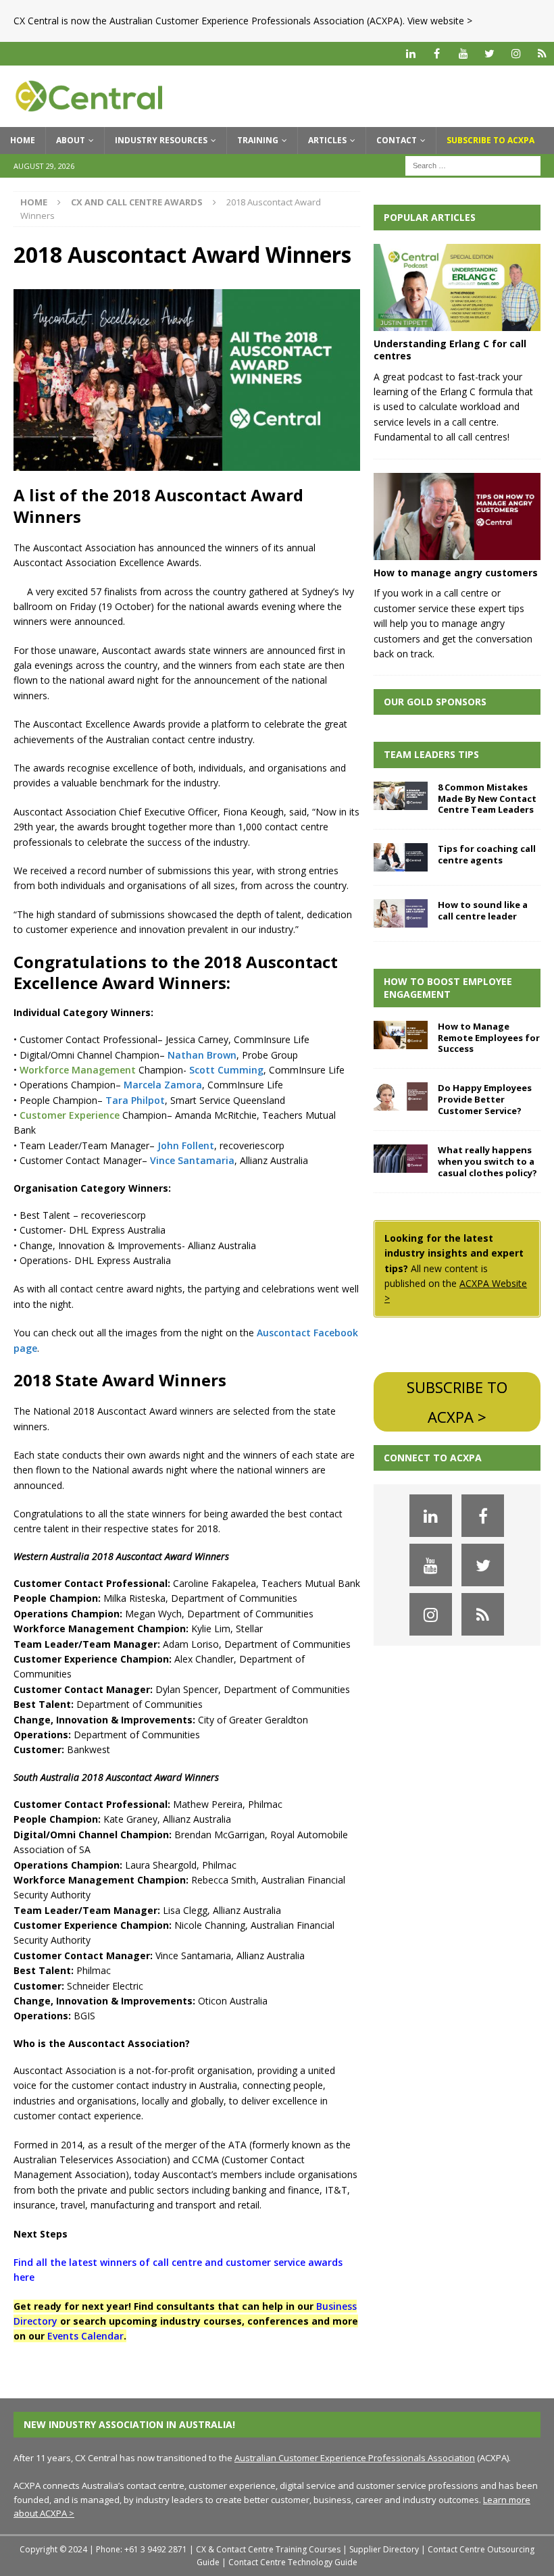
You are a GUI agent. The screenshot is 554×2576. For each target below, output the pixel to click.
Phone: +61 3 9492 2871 (142, 2549)
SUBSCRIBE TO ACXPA (490, 140)
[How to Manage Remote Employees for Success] (401, 1035)
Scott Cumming (226, 1070)
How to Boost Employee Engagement (448, 987)
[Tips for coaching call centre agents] (401, 857)
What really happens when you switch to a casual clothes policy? (487, 1161)
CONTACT (397, 140)
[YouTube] (463, 54)
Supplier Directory (384, 2549)
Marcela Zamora (163, 1085)
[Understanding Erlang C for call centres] (457, 288)
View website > (440, 21)
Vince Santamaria (192, 1160)
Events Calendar (85, 2336)
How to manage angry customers (456, 573)
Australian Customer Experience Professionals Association (355, 2458)
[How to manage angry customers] (457, 517)
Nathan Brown (202, 1055)
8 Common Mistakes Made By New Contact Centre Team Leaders (487, 799)
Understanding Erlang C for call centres (450, 350)
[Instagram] (516, 54)
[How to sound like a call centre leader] (401, 913)
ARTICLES (327, 140)
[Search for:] (473, 165)
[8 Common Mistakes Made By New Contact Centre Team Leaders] (401, 796)
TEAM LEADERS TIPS (431, 754)
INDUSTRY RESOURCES (161, 140)
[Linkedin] (410, 54)
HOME (23, 140)
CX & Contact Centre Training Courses (268, 2549)
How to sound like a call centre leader (483, 910)
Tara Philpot (135, 1100)
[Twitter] (489, 54)
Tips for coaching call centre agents (487, 854)
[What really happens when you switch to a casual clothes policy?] (401, 1159)
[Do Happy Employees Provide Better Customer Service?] (401, 1096)
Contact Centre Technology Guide (293, 2562)
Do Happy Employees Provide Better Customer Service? (485, 1099)
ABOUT (71, 140)
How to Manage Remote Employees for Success (489, 1038)
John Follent (186, 1145)
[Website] (542, 54)
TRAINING (258, 140)
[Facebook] (437, 54)
